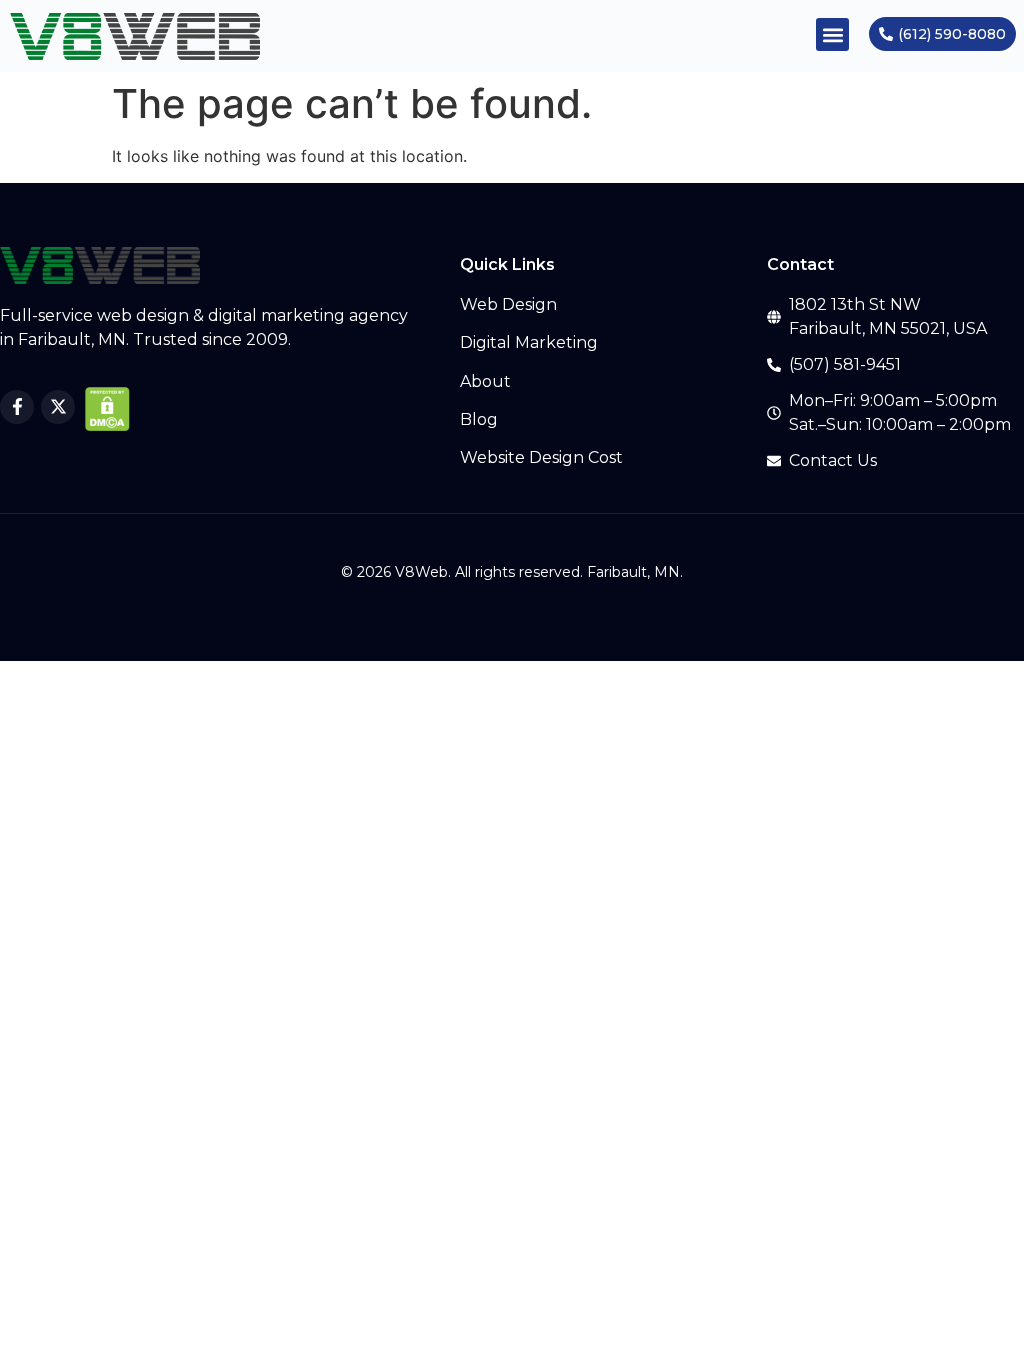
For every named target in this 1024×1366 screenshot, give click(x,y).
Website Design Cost (541, 457)
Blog (479, 419)
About (485, 381)
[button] (832, 34)
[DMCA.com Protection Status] (107, 425)
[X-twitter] (58, 407)
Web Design (508, 304)
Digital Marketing (529, 342)
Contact (800, 264)
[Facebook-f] (17, 407)
